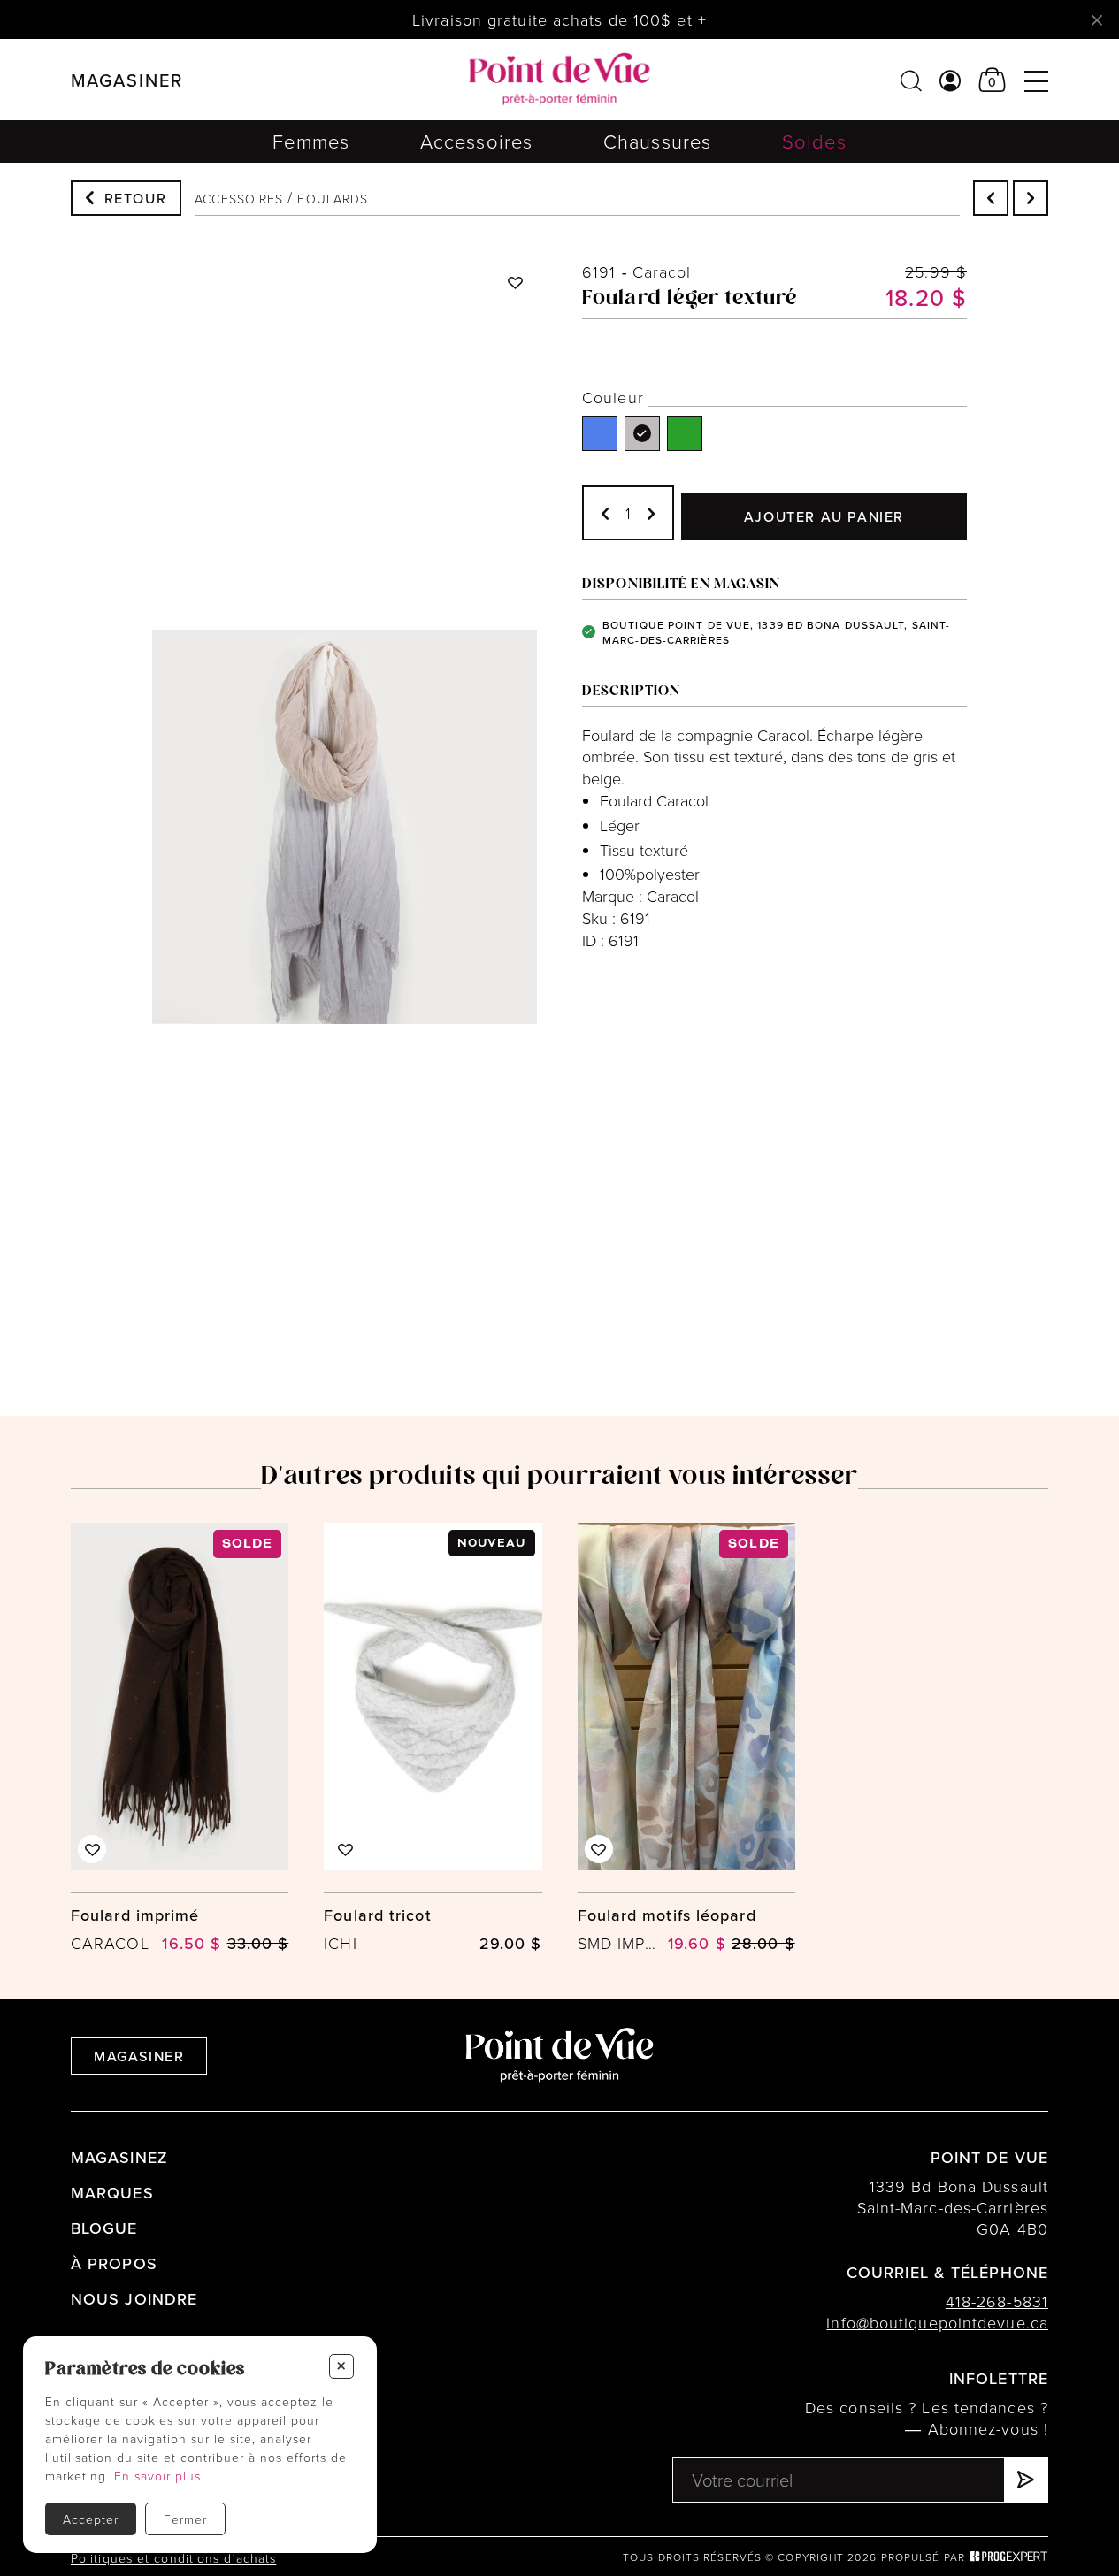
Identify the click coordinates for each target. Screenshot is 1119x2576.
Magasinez (119, 2157)
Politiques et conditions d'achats (173, 2558)
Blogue (104, 2228)
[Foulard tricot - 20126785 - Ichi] (433, 1739)
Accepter (91, 2519)
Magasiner (139, 2056)
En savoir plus (157, 2476)
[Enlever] (605, 513)
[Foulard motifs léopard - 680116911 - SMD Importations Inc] (686, 1739)
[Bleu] (600, 433)
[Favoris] (516, 282)
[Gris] (642, 433)
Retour (136, 198)
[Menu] (1036, 80)
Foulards (333, 199)
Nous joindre (134, 2299)
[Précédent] (991, 198)
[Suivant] (1031, 198)
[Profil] (950, 80)
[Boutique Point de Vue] (559, 80)
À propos (114, 2263)
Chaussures (657, 141)
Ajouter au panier (824, 516)
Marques (112, 2193)
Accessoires (476, 141)
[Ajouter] (651, 513)
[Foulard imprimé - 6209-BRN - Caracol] (180, 1739)
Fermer (185, 2519)
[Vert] (685, 433)
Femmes (311, 141)
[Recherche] (911, 80)
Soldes (814, 141)
